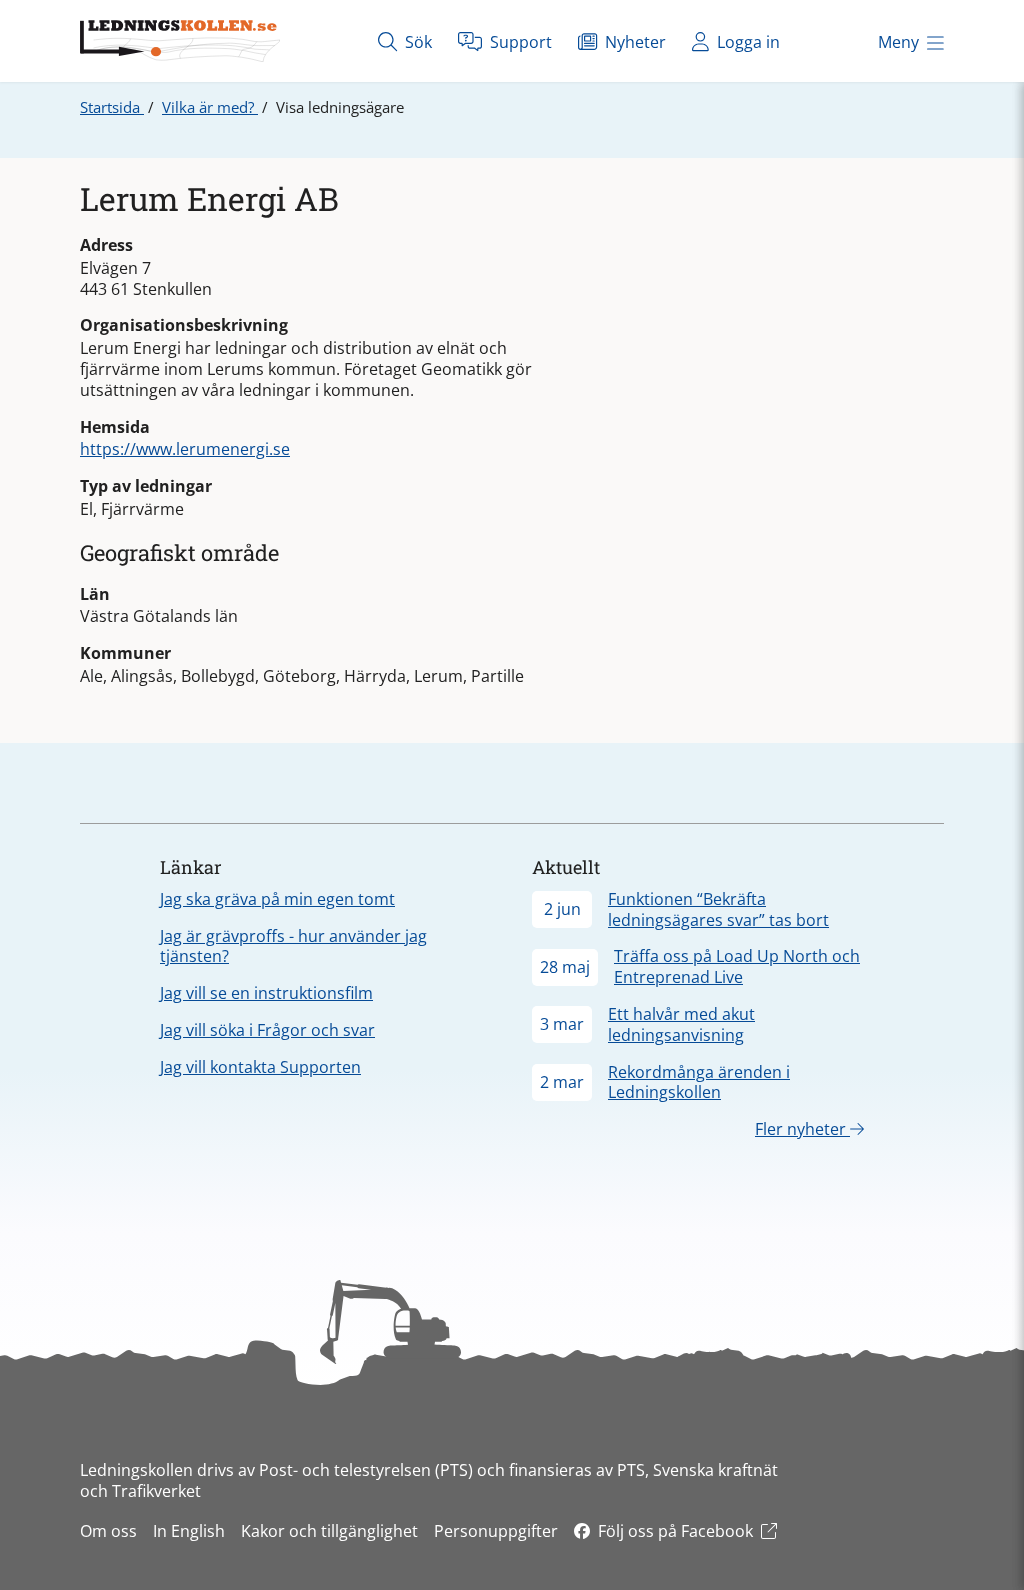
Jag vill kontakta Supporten (260, 1067)
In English (189, 1531)
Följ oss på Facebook (675, 1531)
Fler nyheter (802, 1129)
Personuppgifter (496, 1531)
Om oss (108, 1531)
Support (519, 42)
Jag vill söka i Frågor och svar (267, 1030)
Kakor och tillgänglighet (329, 1531)
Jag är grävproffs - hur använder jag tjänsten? (293, 946)
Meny (898, 42)
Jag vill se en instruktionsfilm (266, 993)
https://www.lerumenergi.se (185, 449)
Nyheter (633, 42)
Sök (416, 42)
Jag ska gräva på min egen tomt (277, 899)
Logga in (746, 42)
